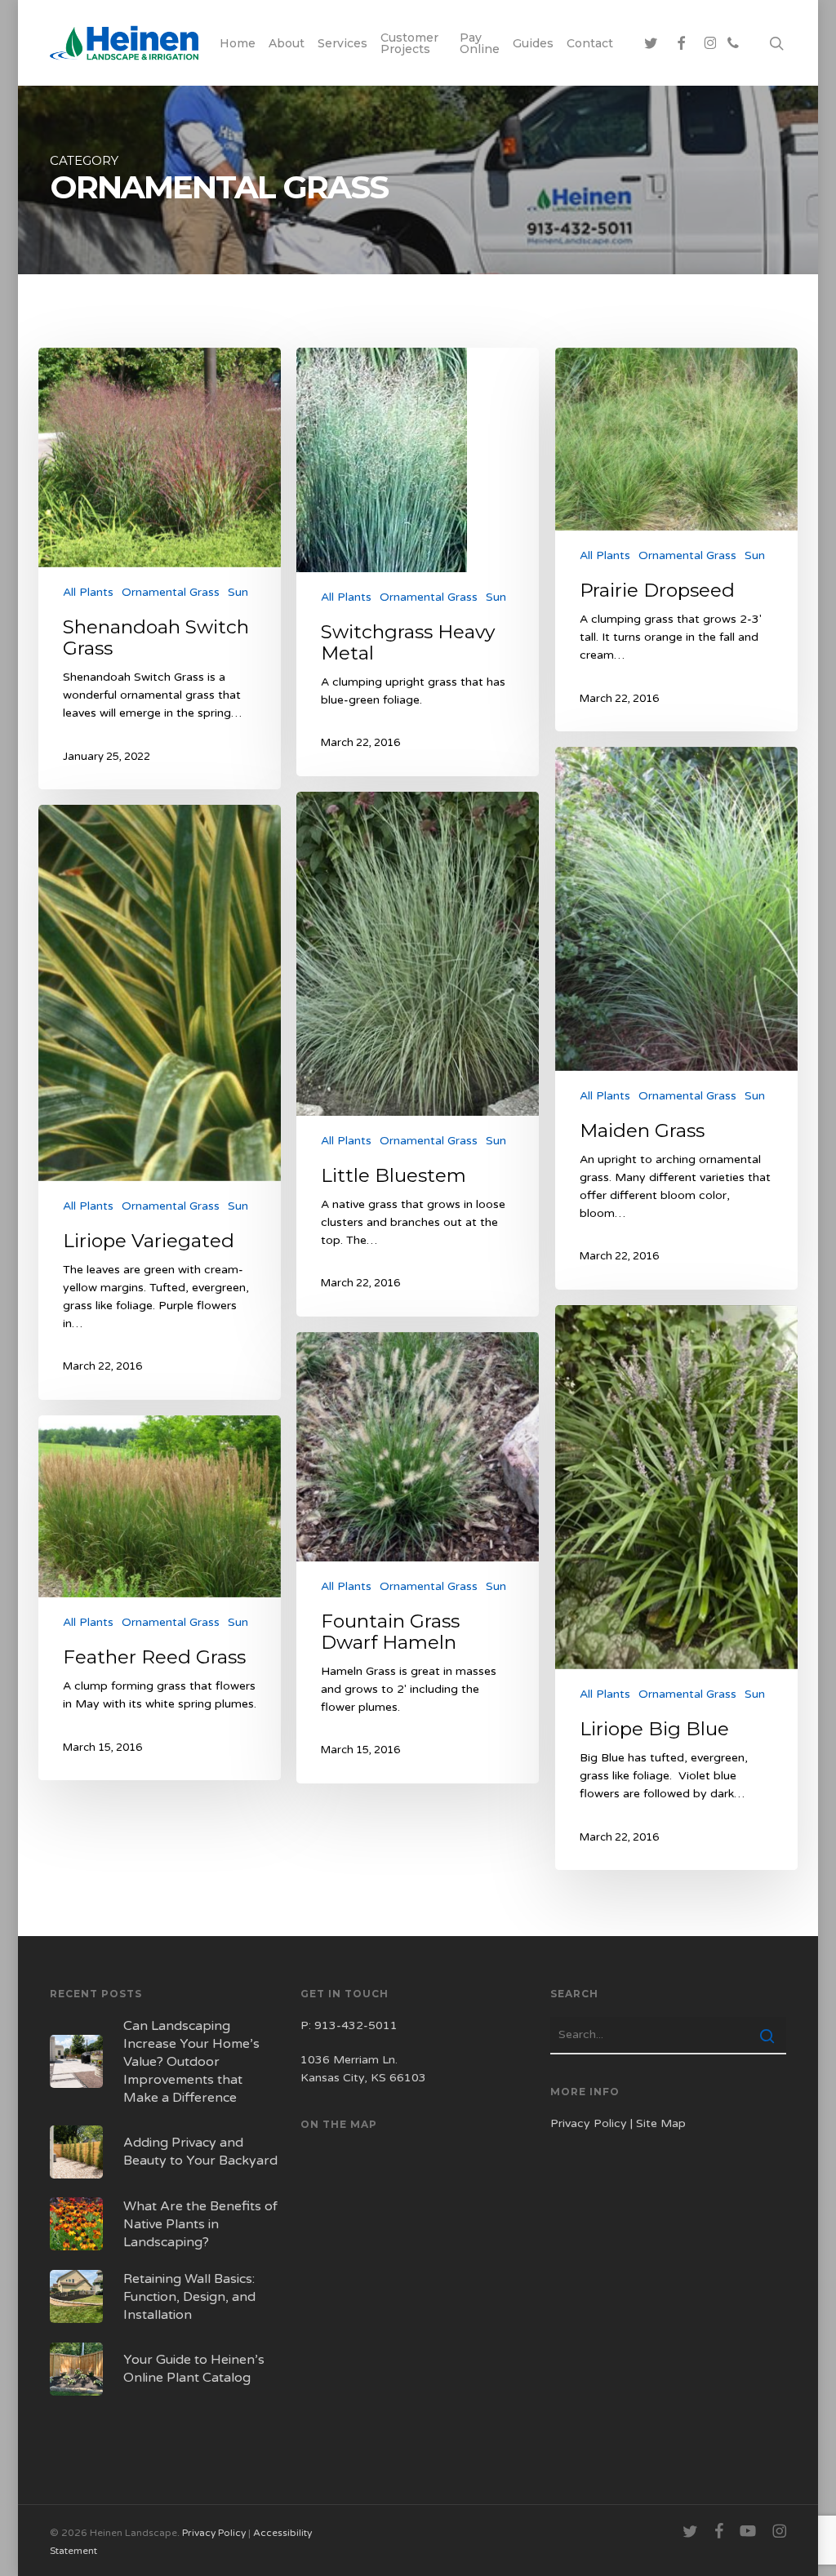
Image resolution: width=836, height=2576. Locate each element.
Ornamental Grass (171, 592)
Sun (238, 592)
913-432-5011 (356, 2025)
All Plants (88, 592)
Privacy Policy (589, 2123)
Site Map (661, 2123)
